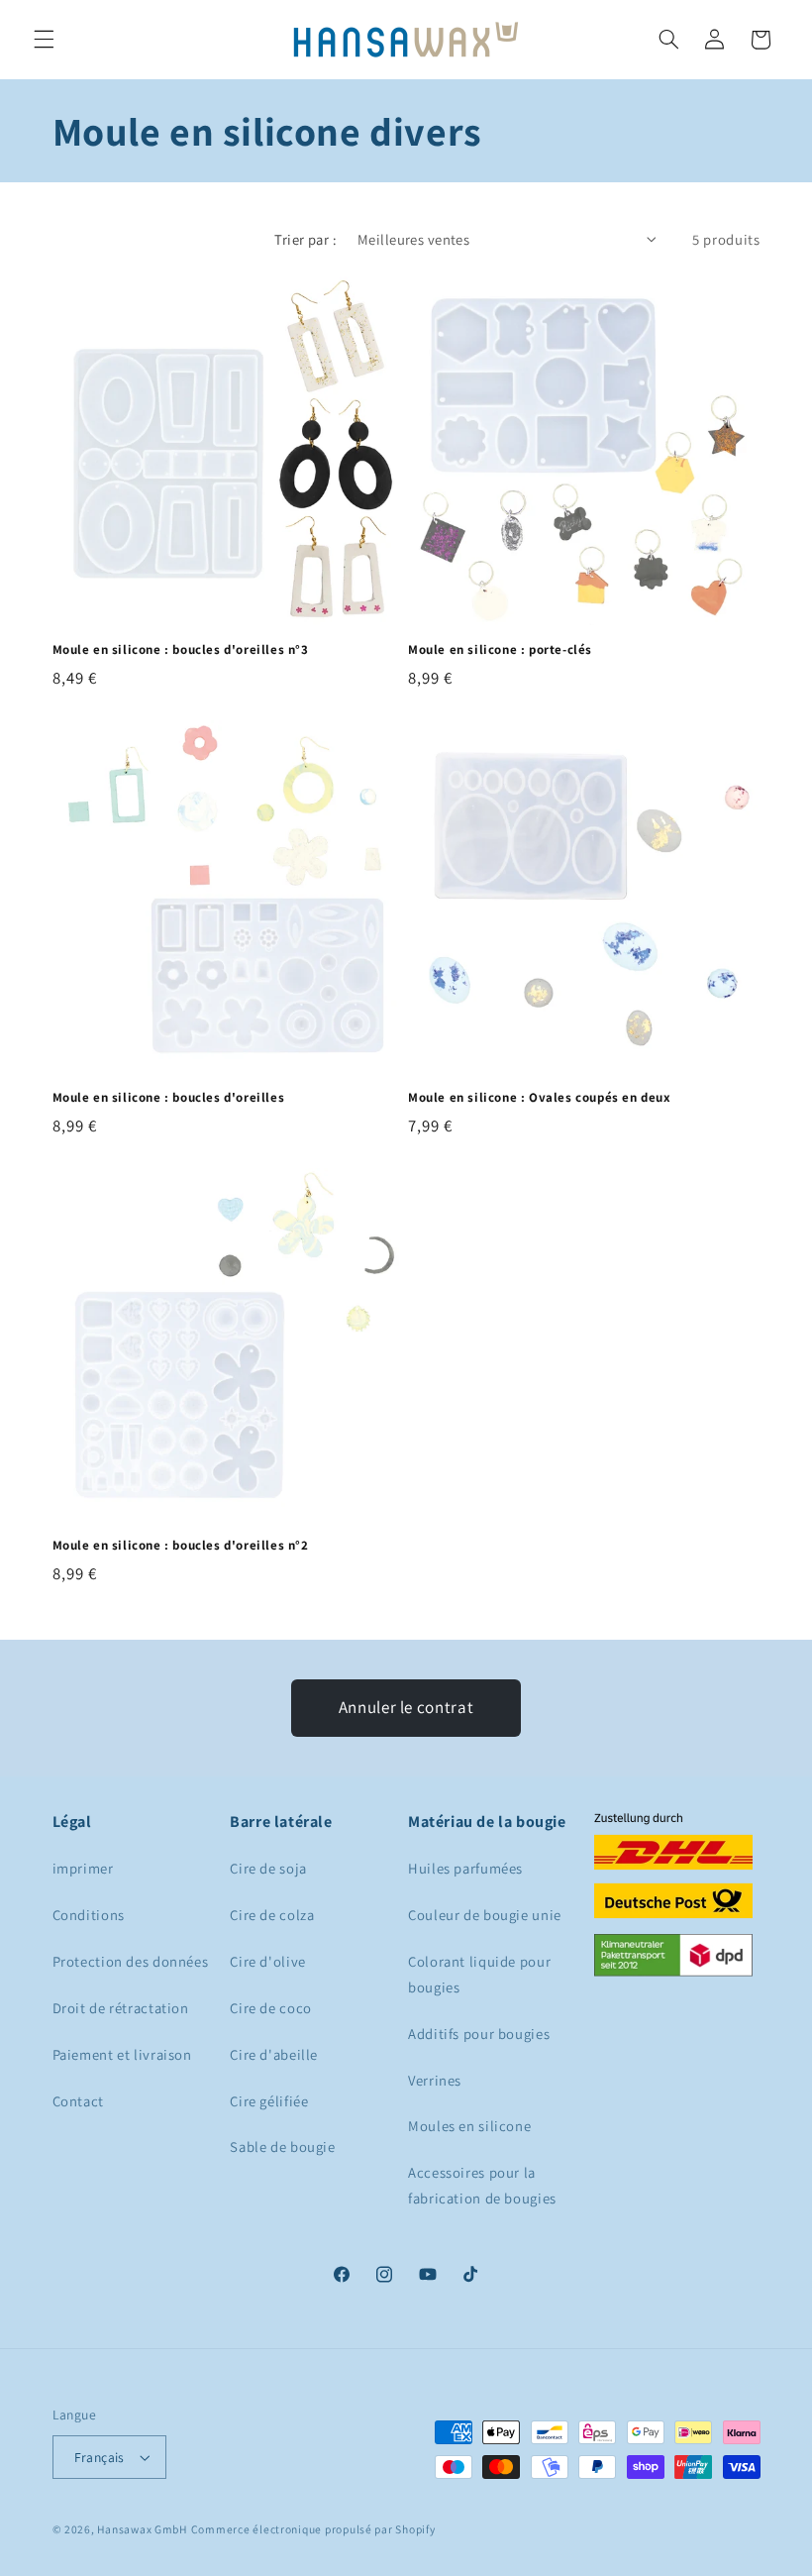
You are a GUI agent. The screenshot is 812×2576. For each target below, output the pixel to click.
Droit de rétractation (121, 2008)
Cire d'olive (268, 1961)
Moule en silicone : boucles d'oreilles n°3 (181, 650)
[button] (44, 40)
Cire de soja (268, 1868)
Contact (78, 2101)
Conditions (89, 1915)
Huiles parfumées (465, 1868)
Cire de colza (272, 1915)
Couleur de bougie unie (485, 1915)
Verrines (435, 2080)
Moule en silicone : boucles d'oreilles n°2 (181, 1546)
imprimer (83, 1868)
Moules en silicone (469, 2126)
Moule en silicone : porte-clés (500, 650)
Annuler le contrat (406, 1707)
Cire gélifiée (269, 2101)
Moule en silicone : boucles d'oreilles (169, 1098)
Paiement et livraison (122, 2054)
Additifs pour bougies (479, 2034)
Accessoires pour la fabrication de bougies (482, 2185)
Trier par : (305, 239)
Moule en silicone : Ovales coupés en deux (540, 1098)
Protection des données (131, 1961)
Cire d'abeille (274, 2054)
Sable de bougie (282, 2147)
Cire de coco (271, 2008)
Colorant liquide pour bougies (479, 1974)
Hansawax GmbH (142, 2529)
